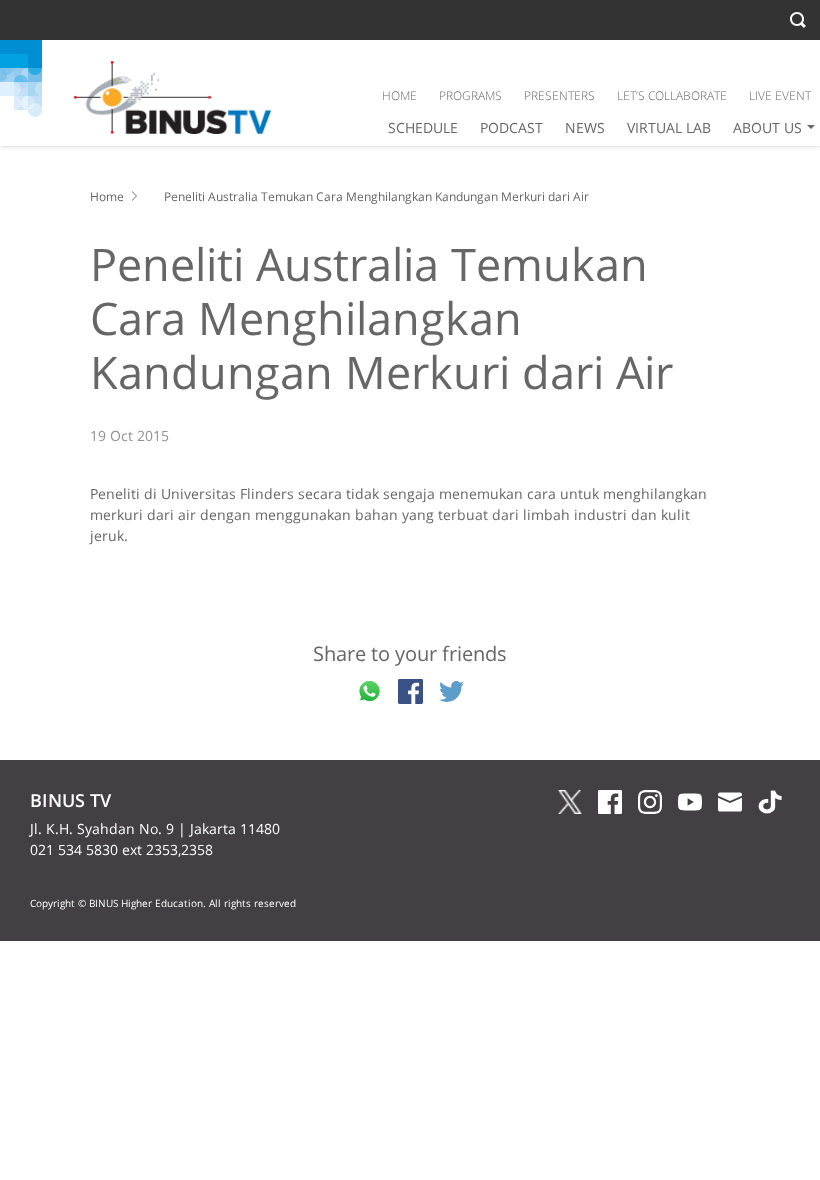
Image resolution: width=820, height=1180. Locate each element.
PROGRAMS (470, 95)
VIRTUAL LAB (669, 127)
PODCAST (511, 127)
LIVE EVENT (780, 95)
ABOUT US (767, 127)
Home (107, 196)
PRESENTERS (559, 95)
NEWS (585, 127)
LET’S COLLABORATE (672, 95)
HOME (399, 95)
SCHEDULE (423, 127)
